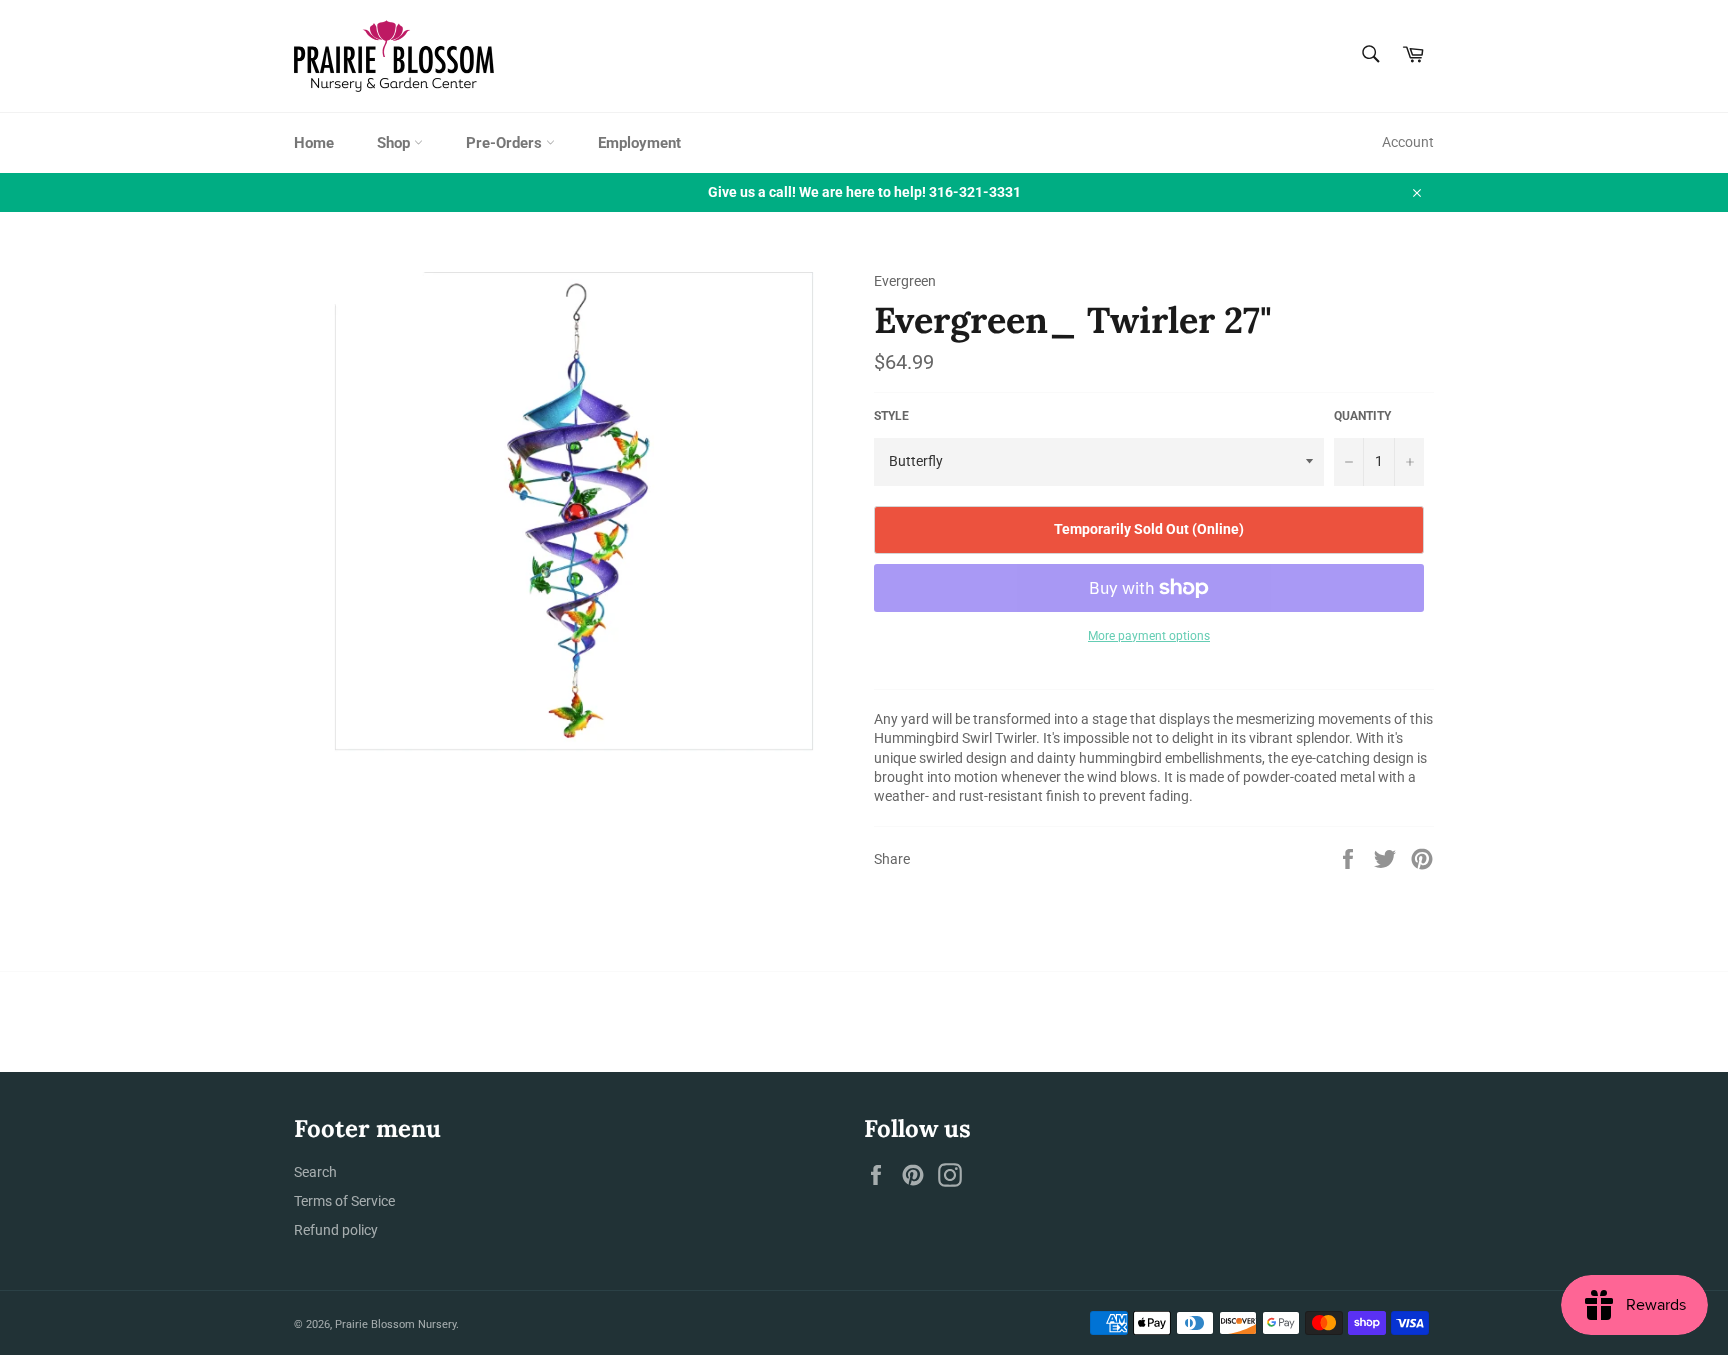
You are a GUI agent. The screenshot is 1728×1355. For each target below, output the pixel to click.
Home (314, 143)
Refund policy (336, 1230)
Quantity (1362, 416)
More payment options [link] (1149, 636)
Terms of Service (344, 1201)
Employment (639, 143)
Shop (395, 143)
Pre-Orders (506, 143)
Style (891, 416)
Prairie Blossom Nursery (395, 1324)
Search (315, 1172)
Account (1408, 142)
